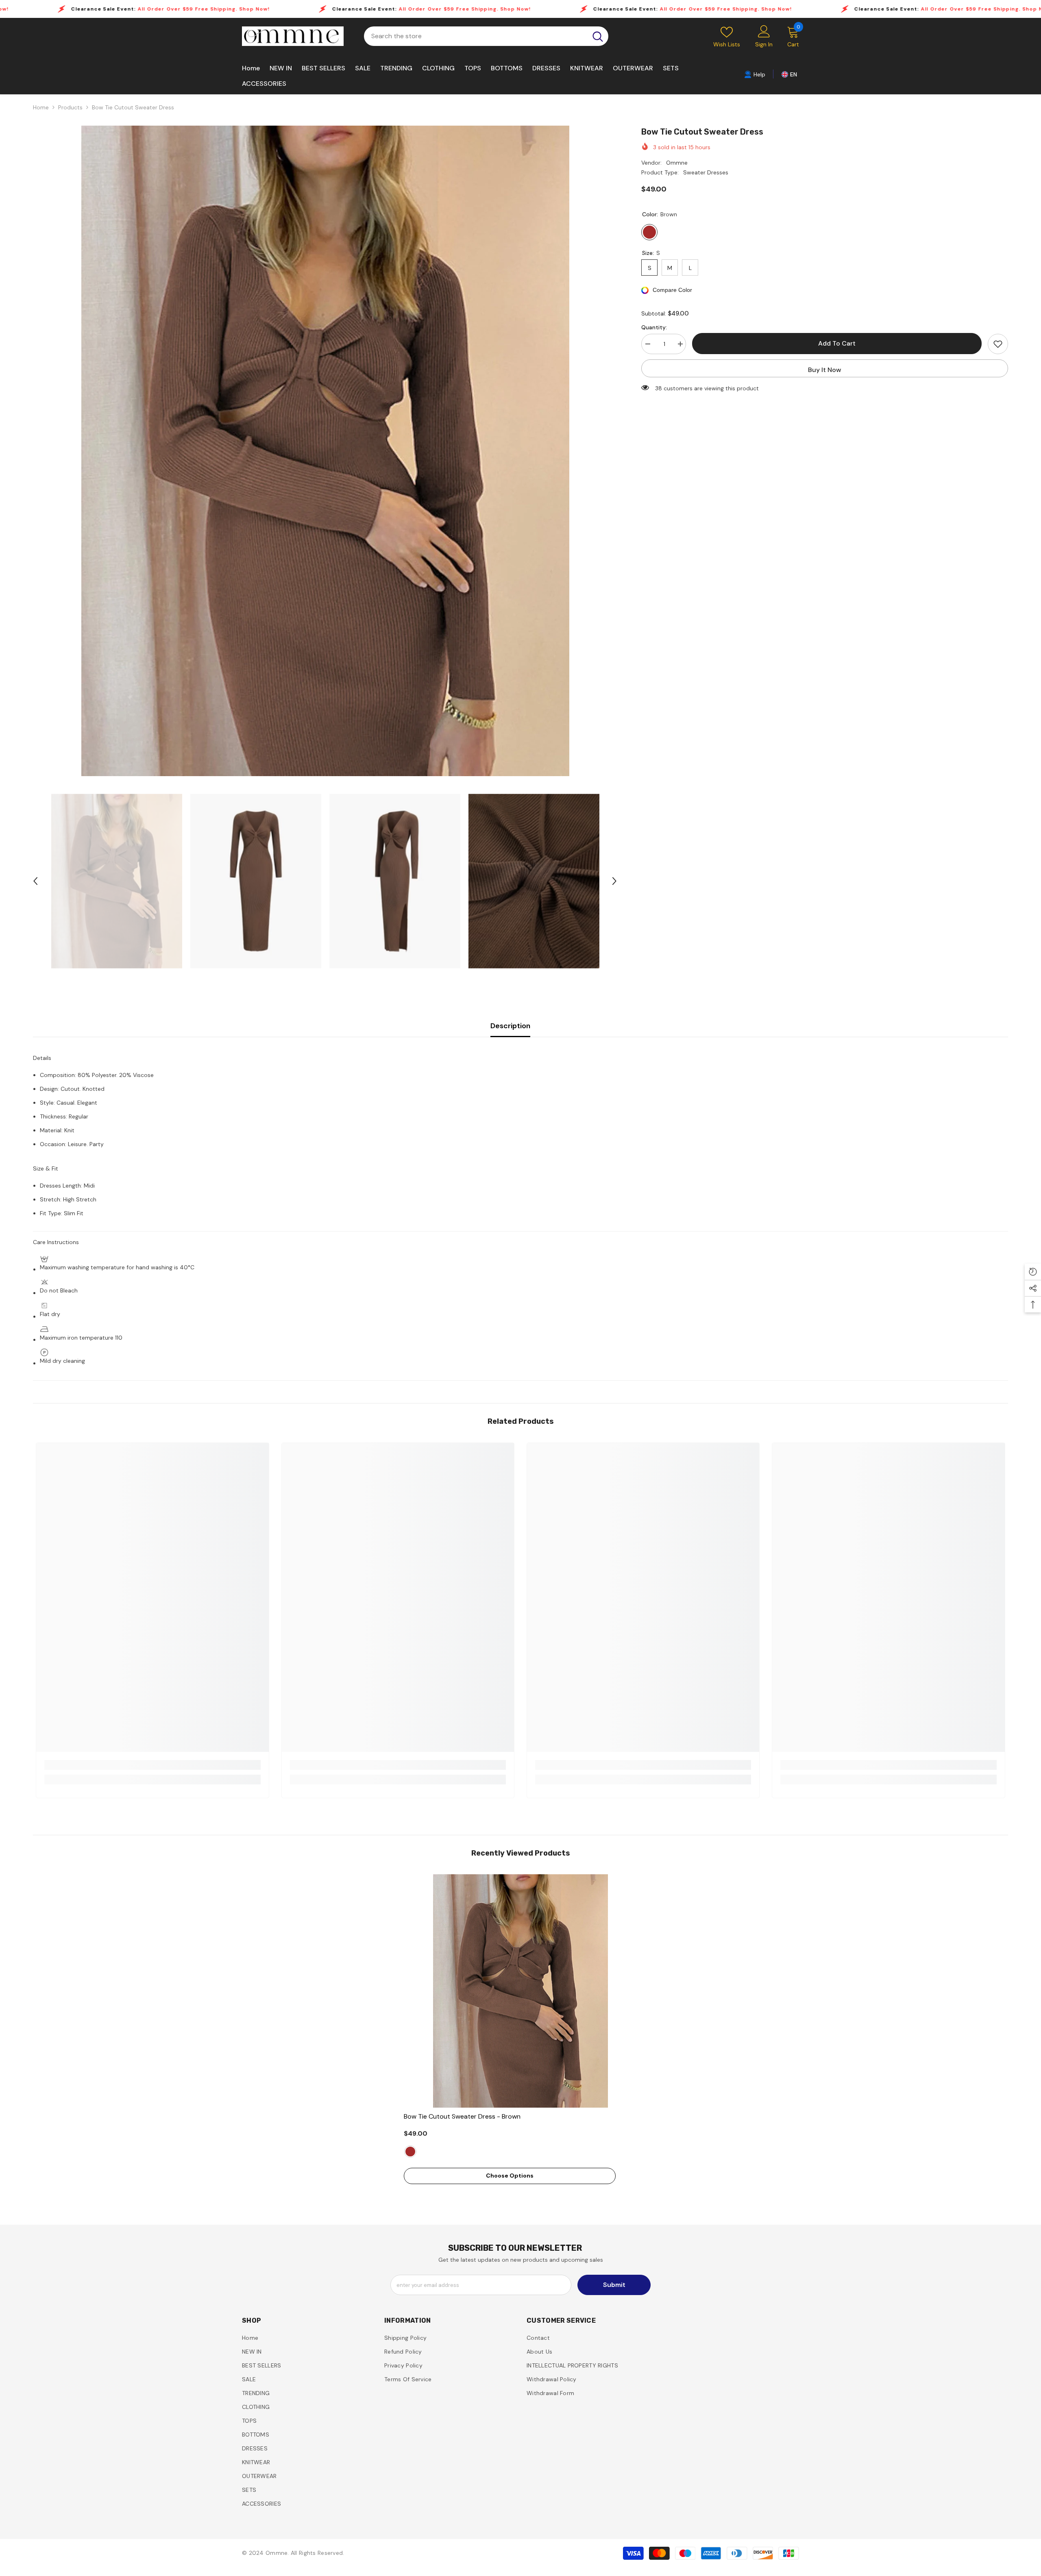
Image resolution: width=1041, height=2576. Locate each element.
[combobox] (476, 36)
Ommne (677, 163)
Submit (614, 2285)
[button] (35, 881)
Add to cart (837, 343)
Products (70, 107)
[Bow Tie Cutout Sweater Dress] (520, 1991)
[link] (755, 74)
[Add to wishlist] (998, 344)
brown (410, 2152)
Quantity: (654, 327)
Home (41, 107)
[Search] (486, 36)
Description (510, 1026)
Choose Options (510, 2176)
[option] (325, 451)
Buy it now (825, 370)
